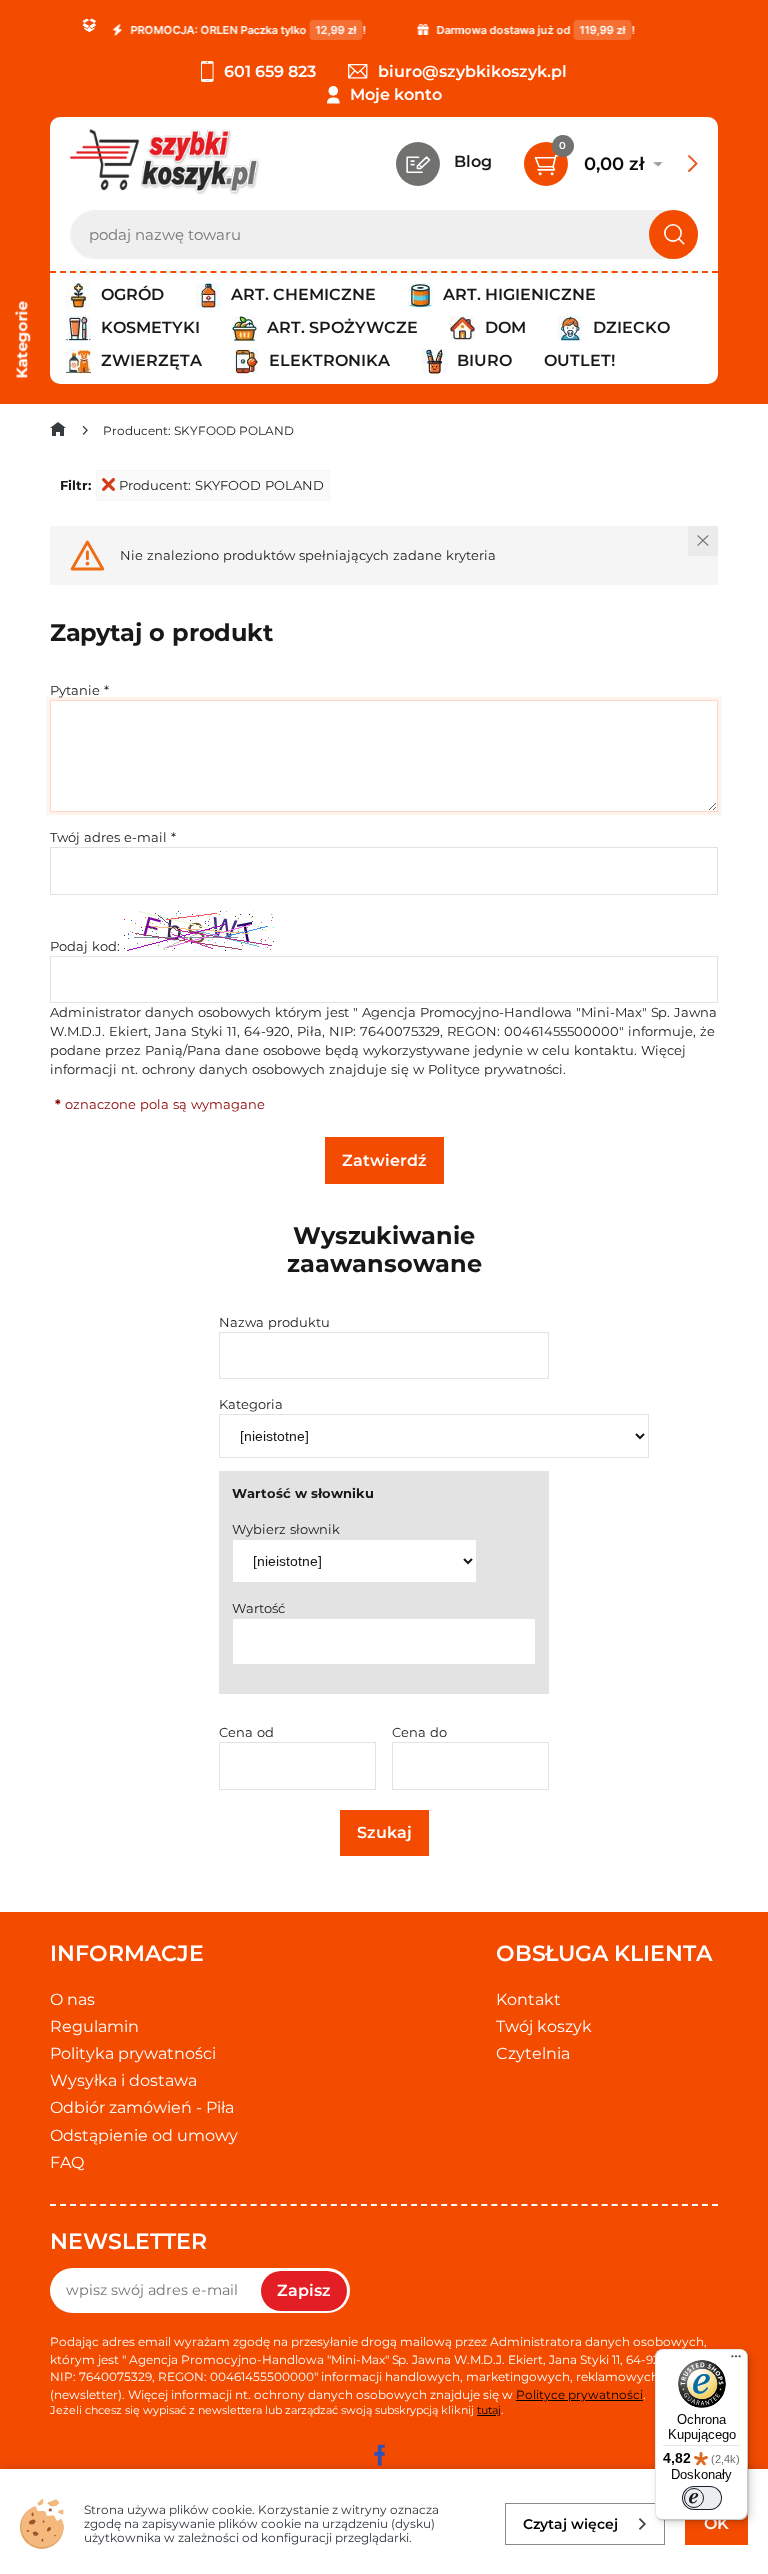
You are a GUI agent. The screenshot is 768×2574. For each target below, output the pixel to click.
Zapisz (304, 2290)
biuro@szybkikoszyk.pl (472, 71)
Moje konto (396, 94)
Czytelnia (533, 2053)
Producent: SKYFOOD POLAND (221, 485)
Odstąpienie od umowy (144, 2135)
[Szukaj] (673, 234)
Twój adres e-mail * (113, 837)
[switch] (702, 2498)
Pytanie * (79, 690)
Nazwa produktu (274, 1322)
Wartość (258, 1608)
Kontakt (528, 1999)
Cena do (419, 1732)
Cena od (246, 1732)
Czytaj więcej (570, 2524)
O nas (72, 1999)
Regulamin (94, 2026)
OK (716, 2523)
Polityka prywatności (133, 2053)
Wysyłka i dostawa (123, 2080)
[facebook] (379, 2455)
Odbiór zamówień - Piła (142, 2107)
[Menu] (736, 2361)
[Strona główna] (58, 433)
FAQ (67, 2162)
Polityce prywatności (495, 1069)
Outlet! (579, 360)
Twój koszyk (544, 2026)
